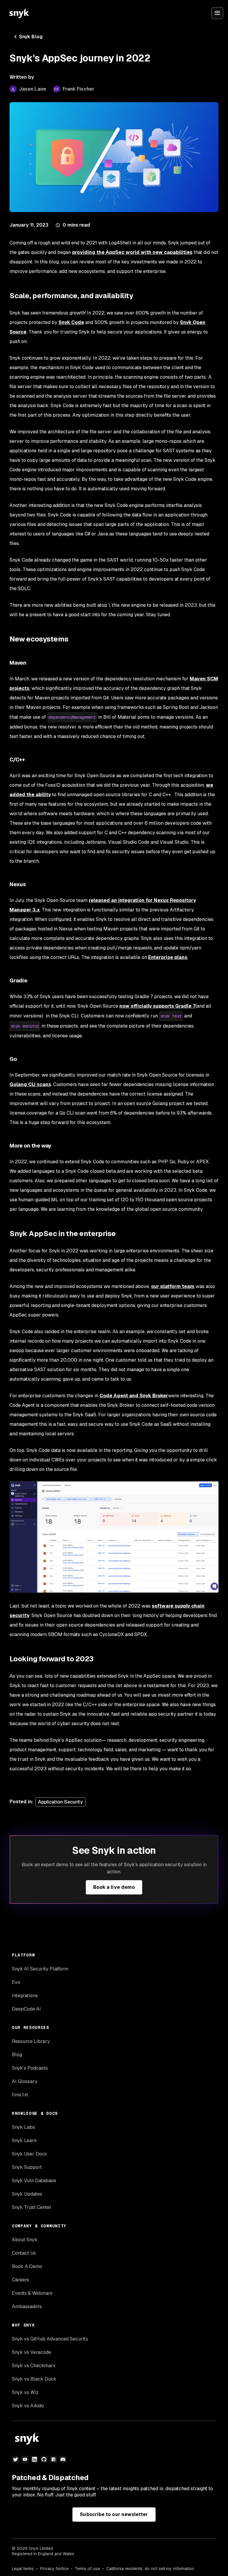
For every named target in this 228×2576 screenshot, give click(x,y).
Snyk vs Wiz (25, 2392)
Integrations (25, 1996)
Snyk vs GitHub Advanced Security (50, 2339)
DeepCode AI (26, 2009)
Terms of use (87, 2569)
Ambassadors (27, 2306)
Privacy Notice (54, 2569)
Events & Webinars (32, 2293)
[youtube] (25, 2459)
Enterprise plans (168, 957)
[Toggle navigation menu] (217, 13)
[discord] (63, 2459)
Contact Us (24, 2253)
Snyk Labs (23, 2127)
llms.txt (20, 2095)
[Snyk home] (19, 13)
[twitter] (15, 2459)
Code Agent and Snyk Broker (134, 1396)
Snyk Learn (24, 2140)
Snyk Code (71, 322)
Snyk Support (27, 2167)
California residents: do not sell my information (150, 2569)
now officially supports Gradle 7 (157, 1006)
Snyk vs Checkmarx (34, 2366)
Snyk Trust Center (32, 2207)
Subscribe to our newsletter (114, 2514)
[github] (44, 2459)
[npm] (53, 2459)
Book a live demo (114, 1887)
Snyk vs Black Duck (34, 2379)
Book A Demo (27, 2266)
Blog (17, 2055)
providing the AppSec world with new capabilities (132, 252)
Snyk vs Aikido (28, 2406)
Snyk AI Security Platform (40, 1969)
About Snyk (25, 2240)
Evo (16, 1982)
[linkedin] (34, 2459)
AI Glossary (25, 2081)
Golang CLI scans (30, 1084)
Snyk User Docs (29, 2154)
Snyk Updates (27, 2194)
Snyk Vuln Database (34, 2181)
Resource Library (31, 2041)
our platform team (173, 1286)
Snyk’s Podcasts (30, 2068)
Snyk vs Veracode (31, 2352)
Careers (20, 2280)
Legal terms (23, 2569)
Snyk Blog (31, 37)
